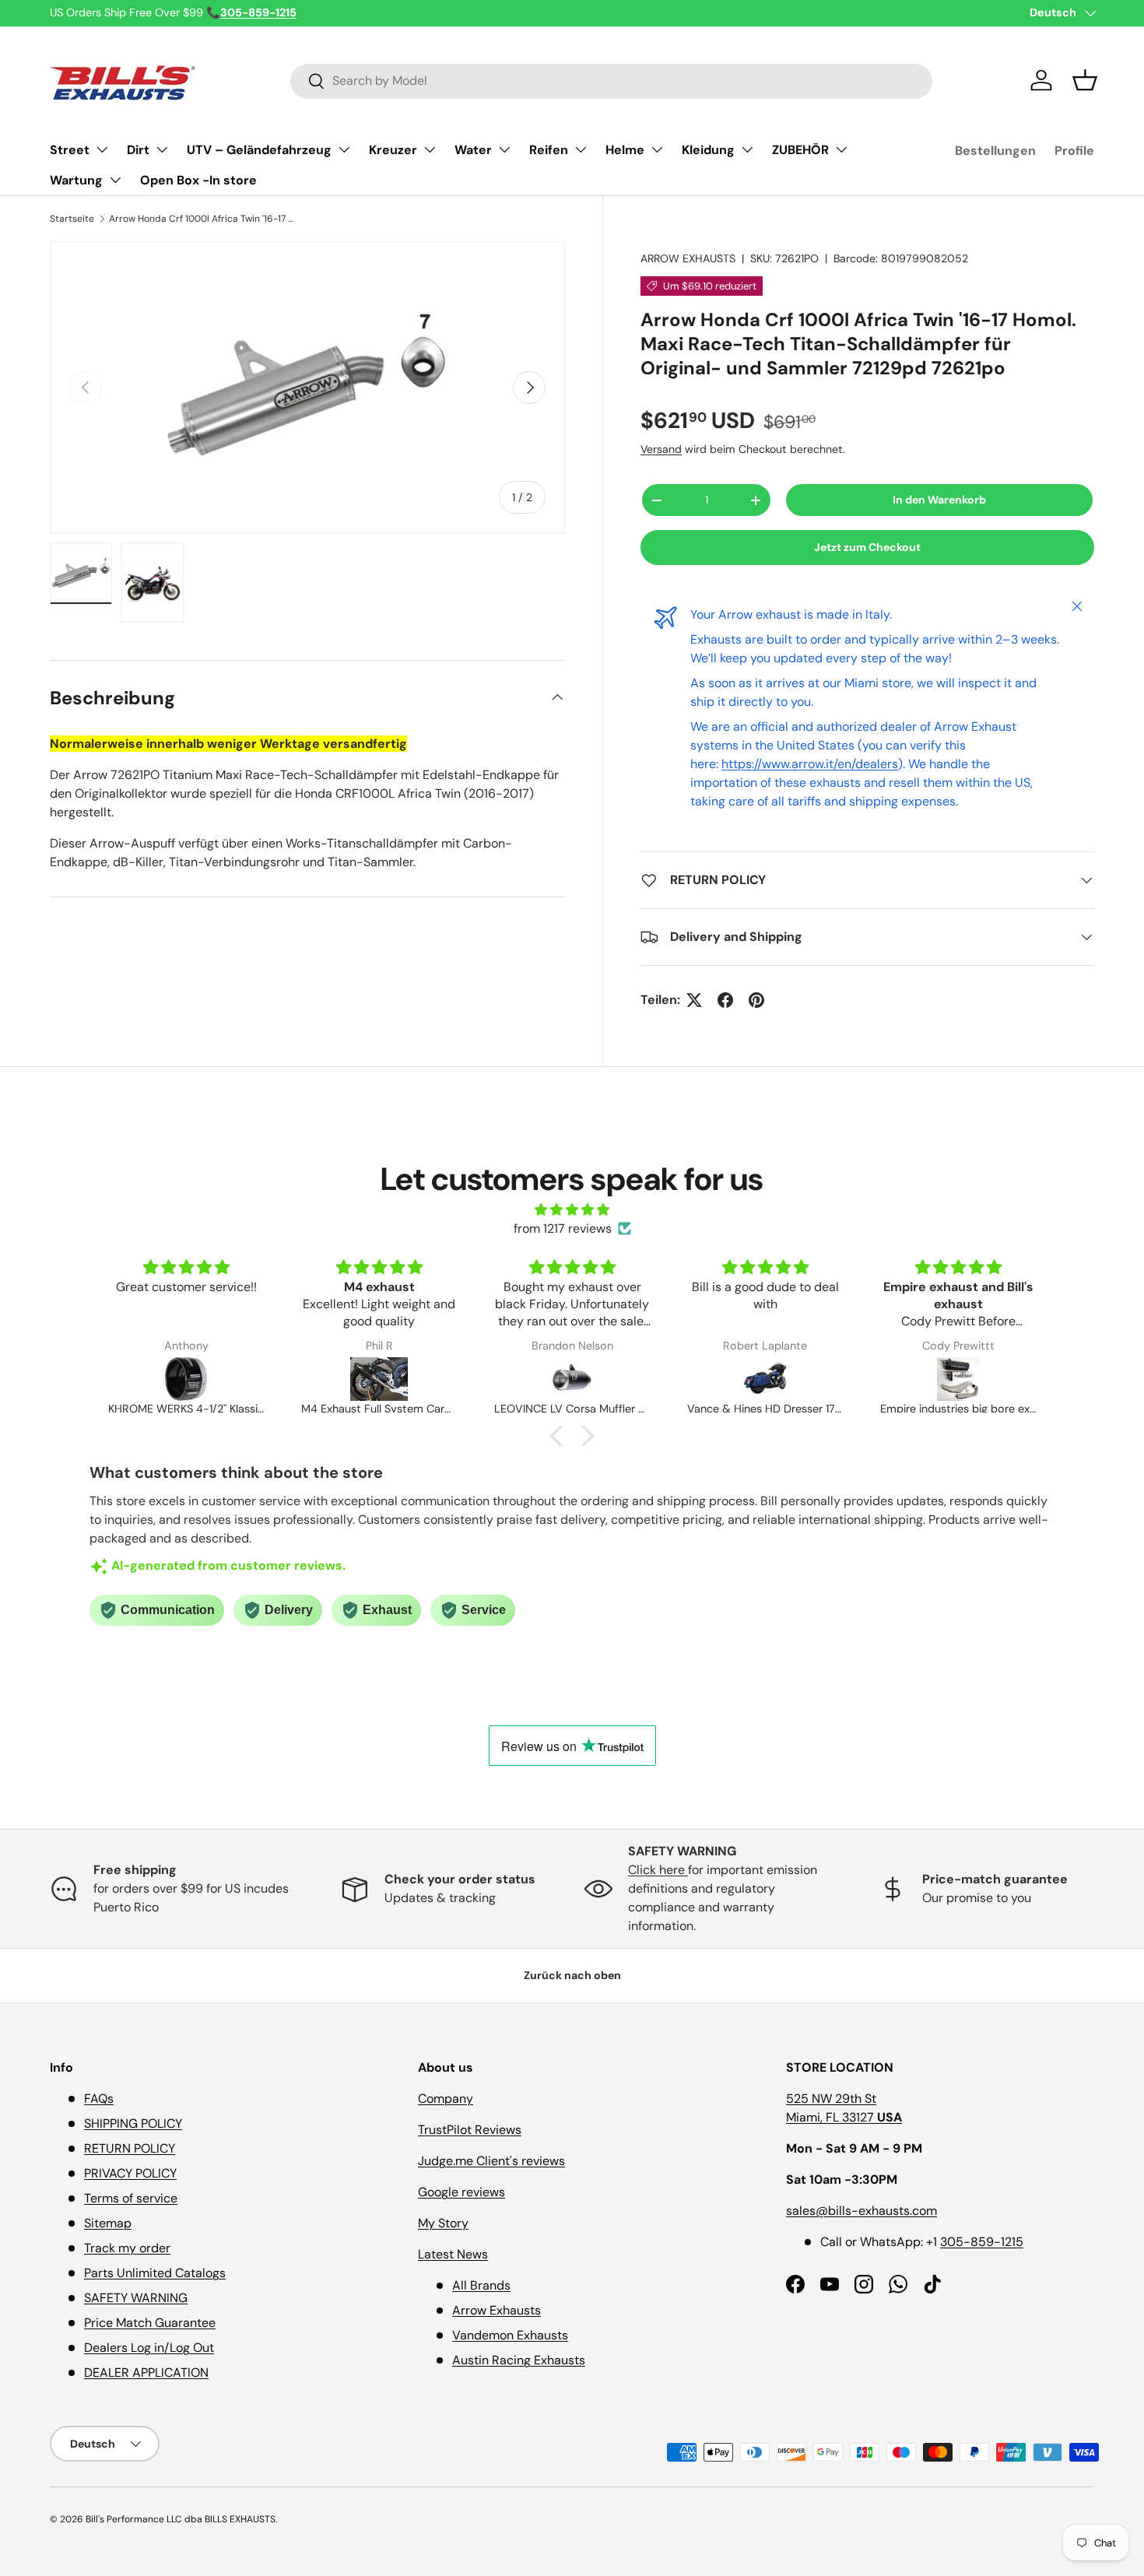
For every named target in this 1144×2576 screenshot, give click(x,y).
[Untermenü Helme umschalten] (657, 149)
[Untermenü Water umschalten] (504, 149)
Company (446, 2099)
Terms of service (131, 2198)
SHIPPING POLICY (133, 2123)
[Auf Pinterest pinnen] (756, 1000)
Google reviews (461, 2192)
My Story (443, 2223)
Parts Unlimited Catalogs (155, 2273)
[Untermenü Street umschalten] (102, 149)
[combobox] (611, 81)
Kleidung (708, 150)
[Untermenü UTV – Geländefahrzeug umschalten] (344, 149)
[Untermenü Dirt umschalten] (162, 149)
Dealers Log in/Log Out (149, 2348)
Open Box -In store (198, 180)
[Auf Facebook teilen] (725, 1000)
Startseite (72, 219)
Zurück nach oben (572, 1975)
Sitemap (108, 2223)
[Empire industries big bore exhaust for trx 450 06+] (958, 1379)
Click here (658, 1870)
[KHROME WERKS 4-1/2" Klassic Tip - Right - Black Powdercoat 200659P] (186, 1379)
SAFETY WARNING (136, 2298)
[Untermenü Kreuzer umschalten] (430, 149)
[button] (1085, 80)
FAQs (99, 2099)
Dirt (138, 150)
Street (70, 150)
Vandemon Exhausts (510, 2335)
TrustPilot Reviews (470, 2130)
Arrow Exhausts (497, 2310)
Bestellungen (995, 151)
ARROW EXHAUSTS (688, 258)
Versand (661, 449)
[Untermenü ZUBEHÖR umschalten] (841, 149)
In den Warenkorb (939, 500)
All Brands (481, 2285)
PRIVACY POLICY (130, 2173)
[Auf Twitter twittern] (694, 1000)
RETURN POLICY (130, 2148)
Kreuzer (393, 150)
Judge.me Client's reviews (491, 2161)
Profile (1074, 151)
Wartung (76, 180)
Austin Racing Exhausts (519, 2360)
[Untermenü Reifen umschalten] (581, 149)
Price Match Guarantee (150, 2323)
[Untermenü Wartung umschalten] (115, 180)
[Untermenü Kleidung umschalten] (747, 149)
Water (473, 150)
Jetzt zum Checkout (867, 547)
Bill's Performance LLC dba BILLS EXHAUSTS (181, 2519)
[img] (572, 1210)
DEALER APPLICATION (146, 2372)
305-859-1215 (982, 2242)
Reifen (549, 150)
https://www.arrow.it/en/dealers (810, 764)
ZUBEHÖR (800, 150)
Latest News (453, 2254)
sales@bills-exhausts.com (862, 2211)
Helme (625, 150)
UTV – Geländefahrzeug (259, 150)
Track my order (127, 2248)
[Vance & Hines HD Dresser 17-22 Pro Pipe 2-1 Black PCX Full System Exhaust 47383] (765, 1379)
